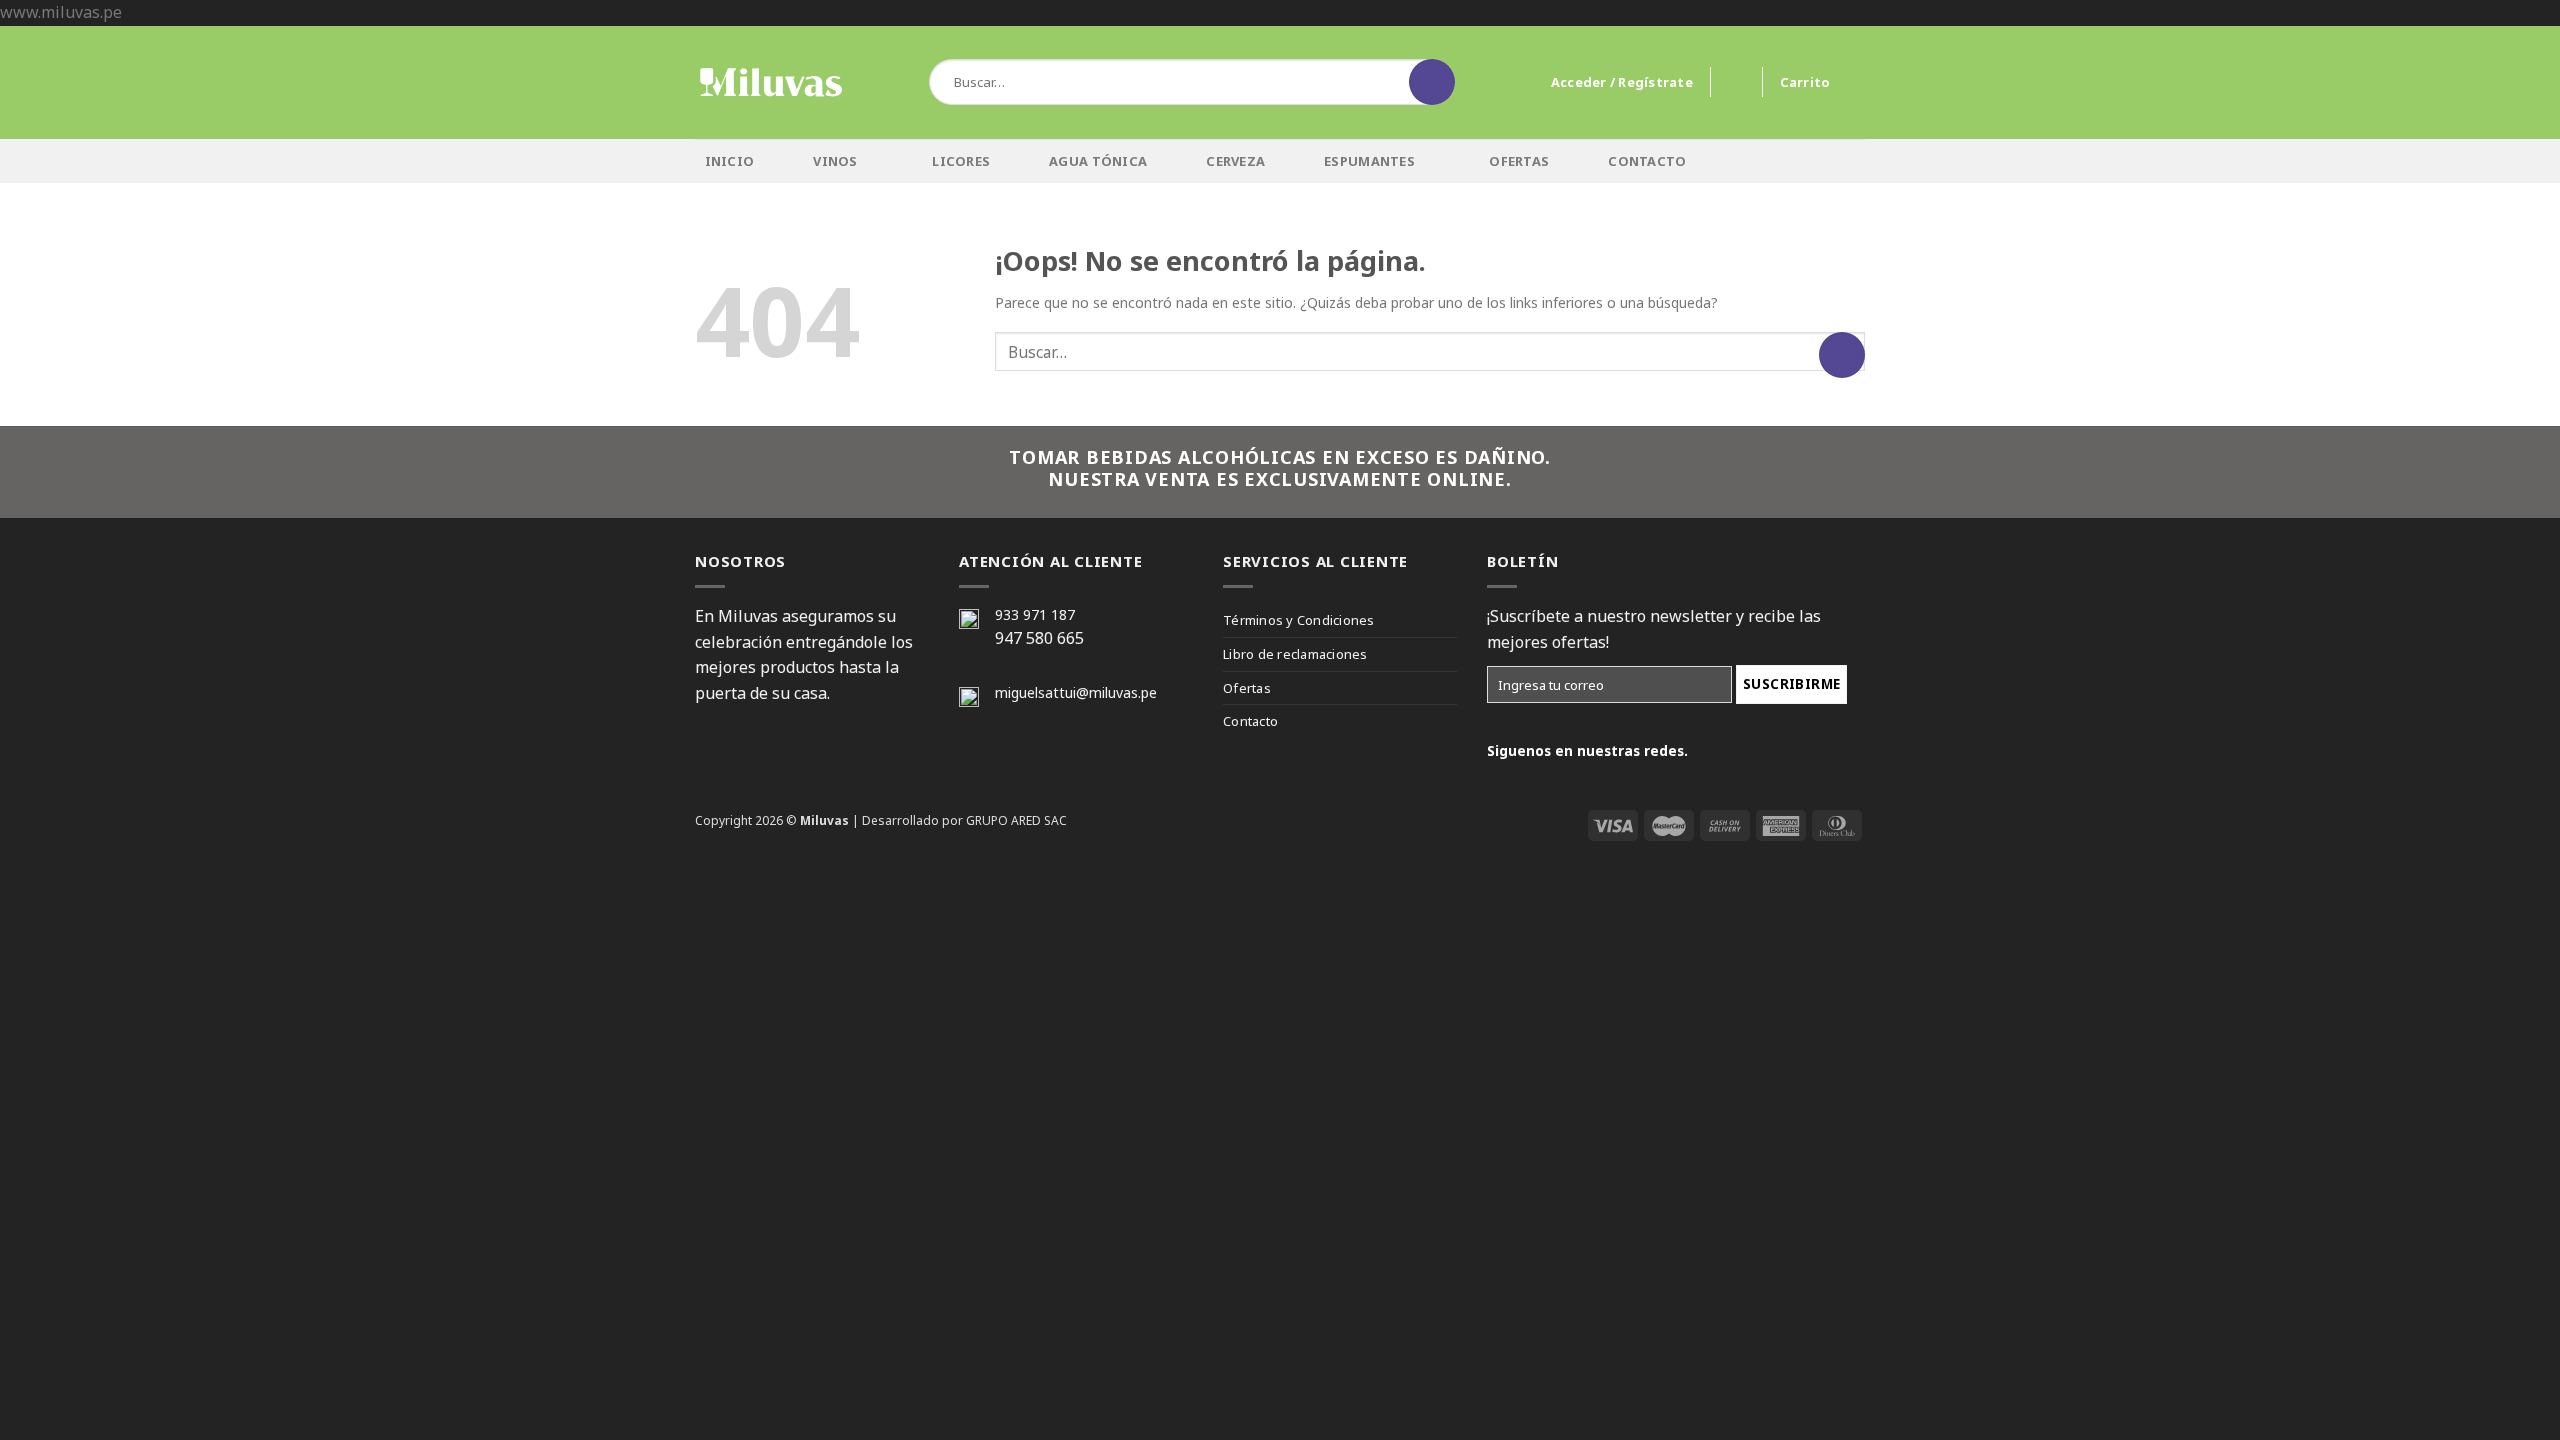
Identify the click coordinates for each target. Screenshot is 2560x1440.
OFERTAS (1519, 161)
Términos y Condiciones (1299, 620)
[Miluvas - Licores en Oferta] (770, 82)
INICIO (730, 161)
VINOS (835, 161)
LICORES (961, 161)
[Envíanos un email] (1849, 159)
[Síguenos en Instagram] (1819, 159)
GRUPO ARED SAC (1016, 820)
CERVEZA (1235, 161)
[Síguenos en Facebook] (1788, 159)
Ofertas (1247, 688)
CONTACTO (1647, 161)
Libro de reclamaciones (1295, 654)
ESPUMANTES (1369, 161)
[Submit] (1432, 82)
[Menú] (902, 81)
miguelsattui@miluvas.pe (1076, 692)
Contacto (1250, 721)
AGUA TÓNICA (1098, 161)
